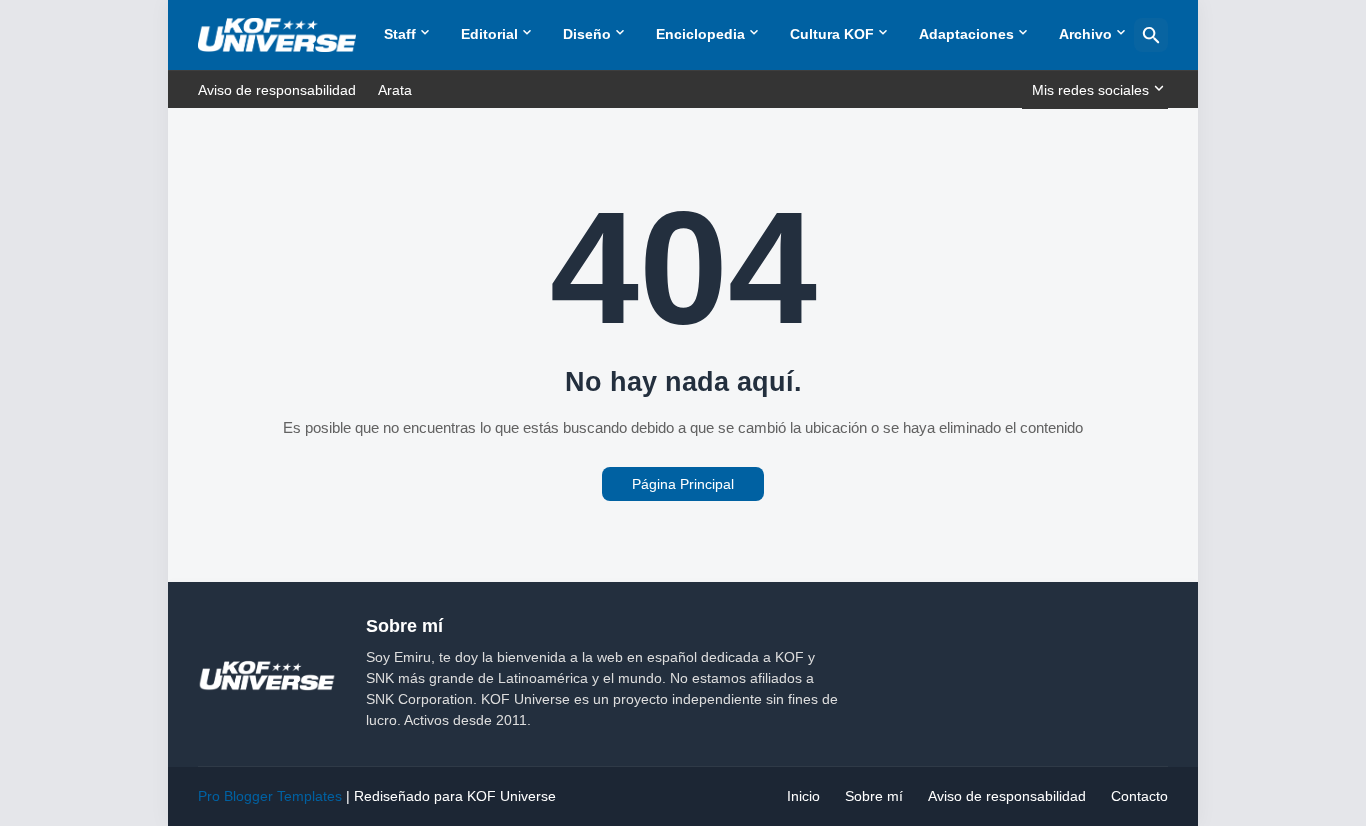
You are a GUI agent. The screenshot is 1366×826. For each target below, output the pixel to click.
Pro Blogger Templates (270, 796)
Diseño (587, 34)
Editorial (489, 34)
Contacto (1139, 796)
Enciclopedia (700, 34)
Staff (400, 34)
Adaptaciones (966, 34)
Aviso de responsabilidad (277, 90)
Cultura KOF (832, 34)
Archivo (1085, 34)
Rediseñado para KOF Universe (455, 796)
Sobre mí (874, 796)
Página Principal (683, 484)
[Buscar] (1151, 35)
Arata (395, 90)
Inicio (803, 796)
